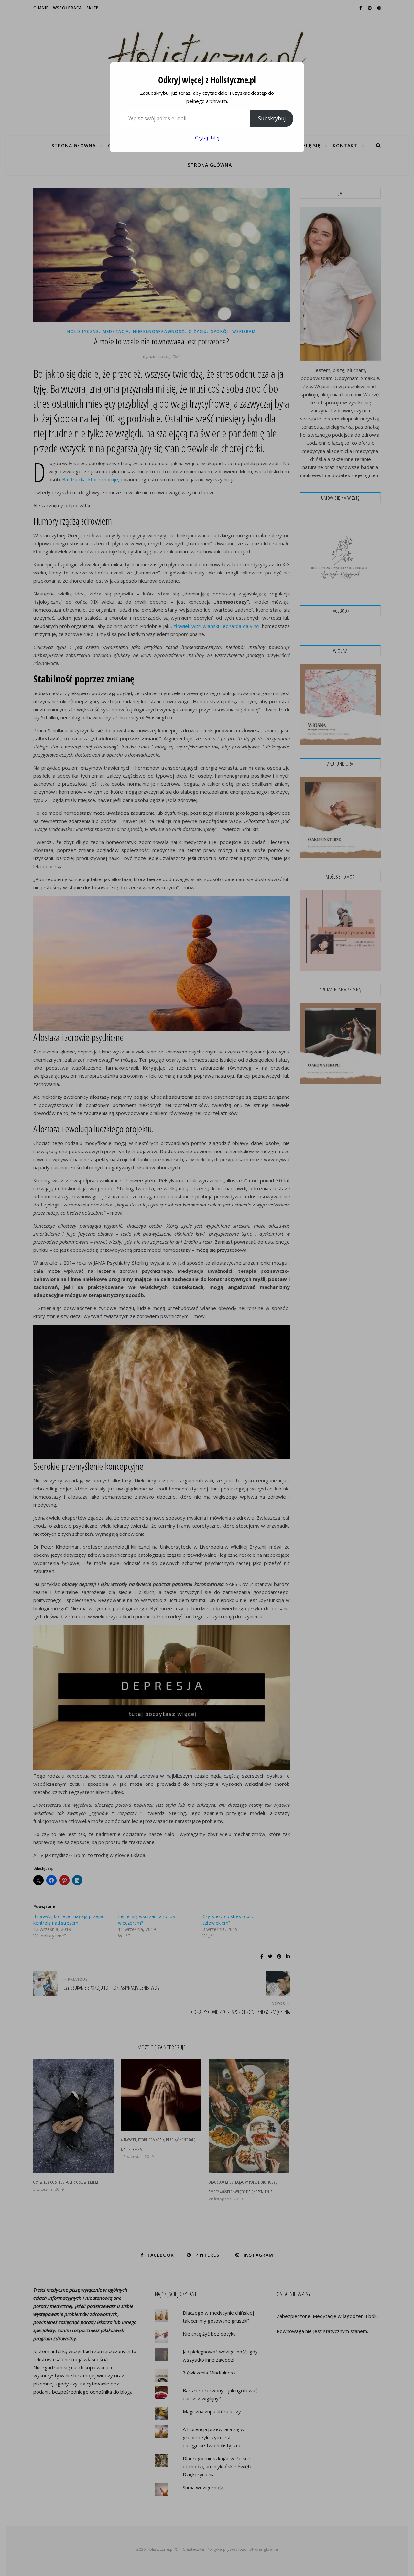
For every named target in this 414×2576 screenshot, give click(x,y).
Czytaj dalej (207, 138)
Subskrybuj (272, 118)
